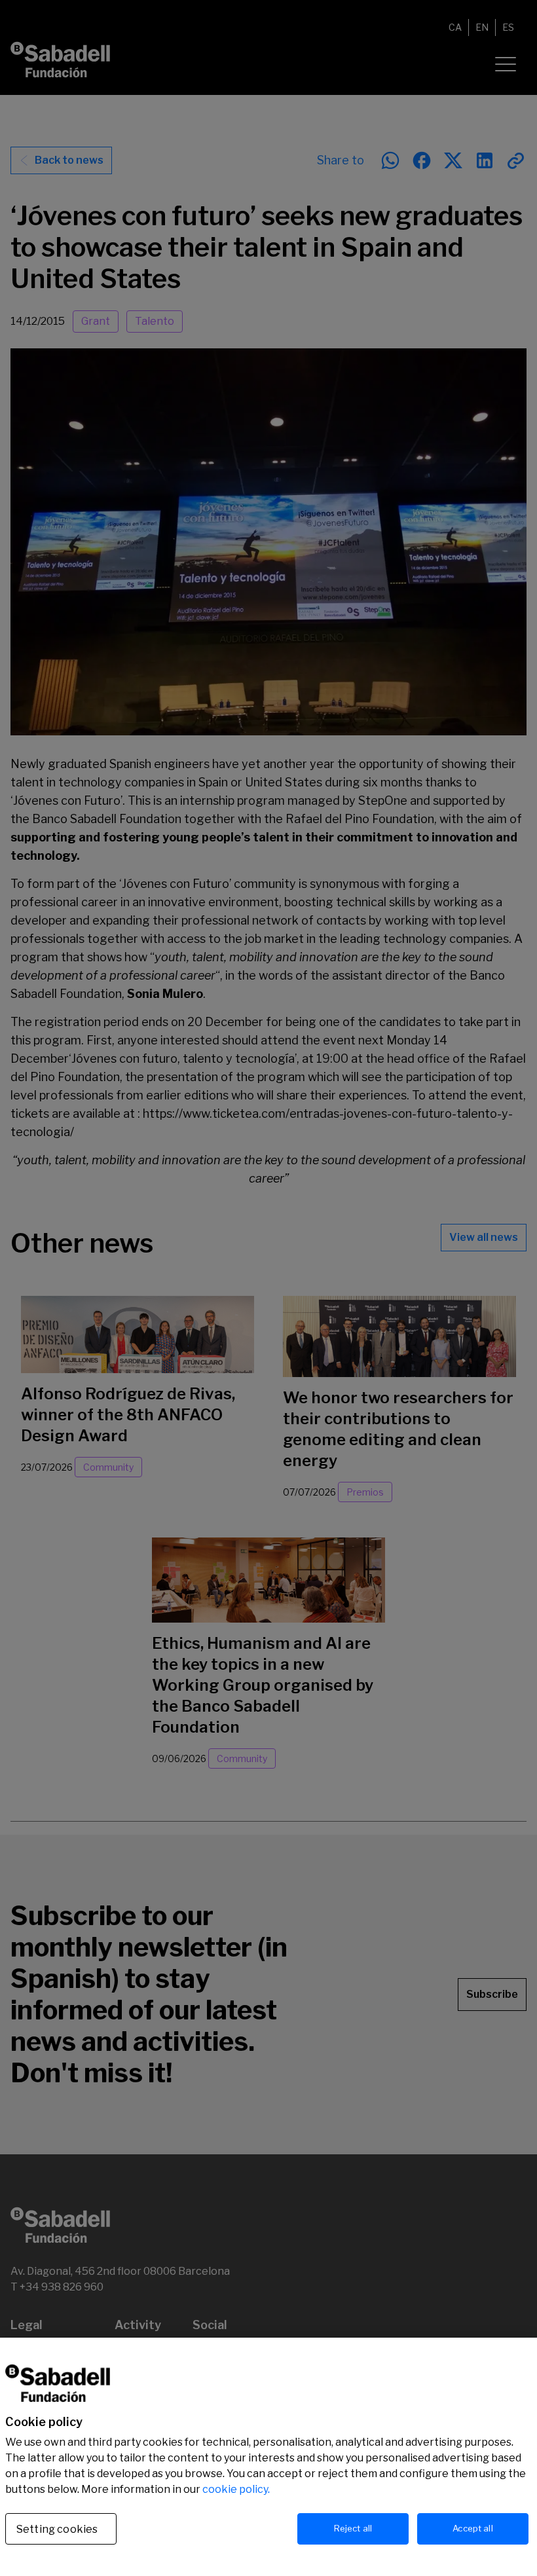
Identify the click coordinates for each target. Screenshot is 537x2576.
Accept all (472, 2528)
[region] (268, 2457)
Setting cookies (57, 2529)
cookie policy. (236, 2489)
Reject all (353, 2528)
